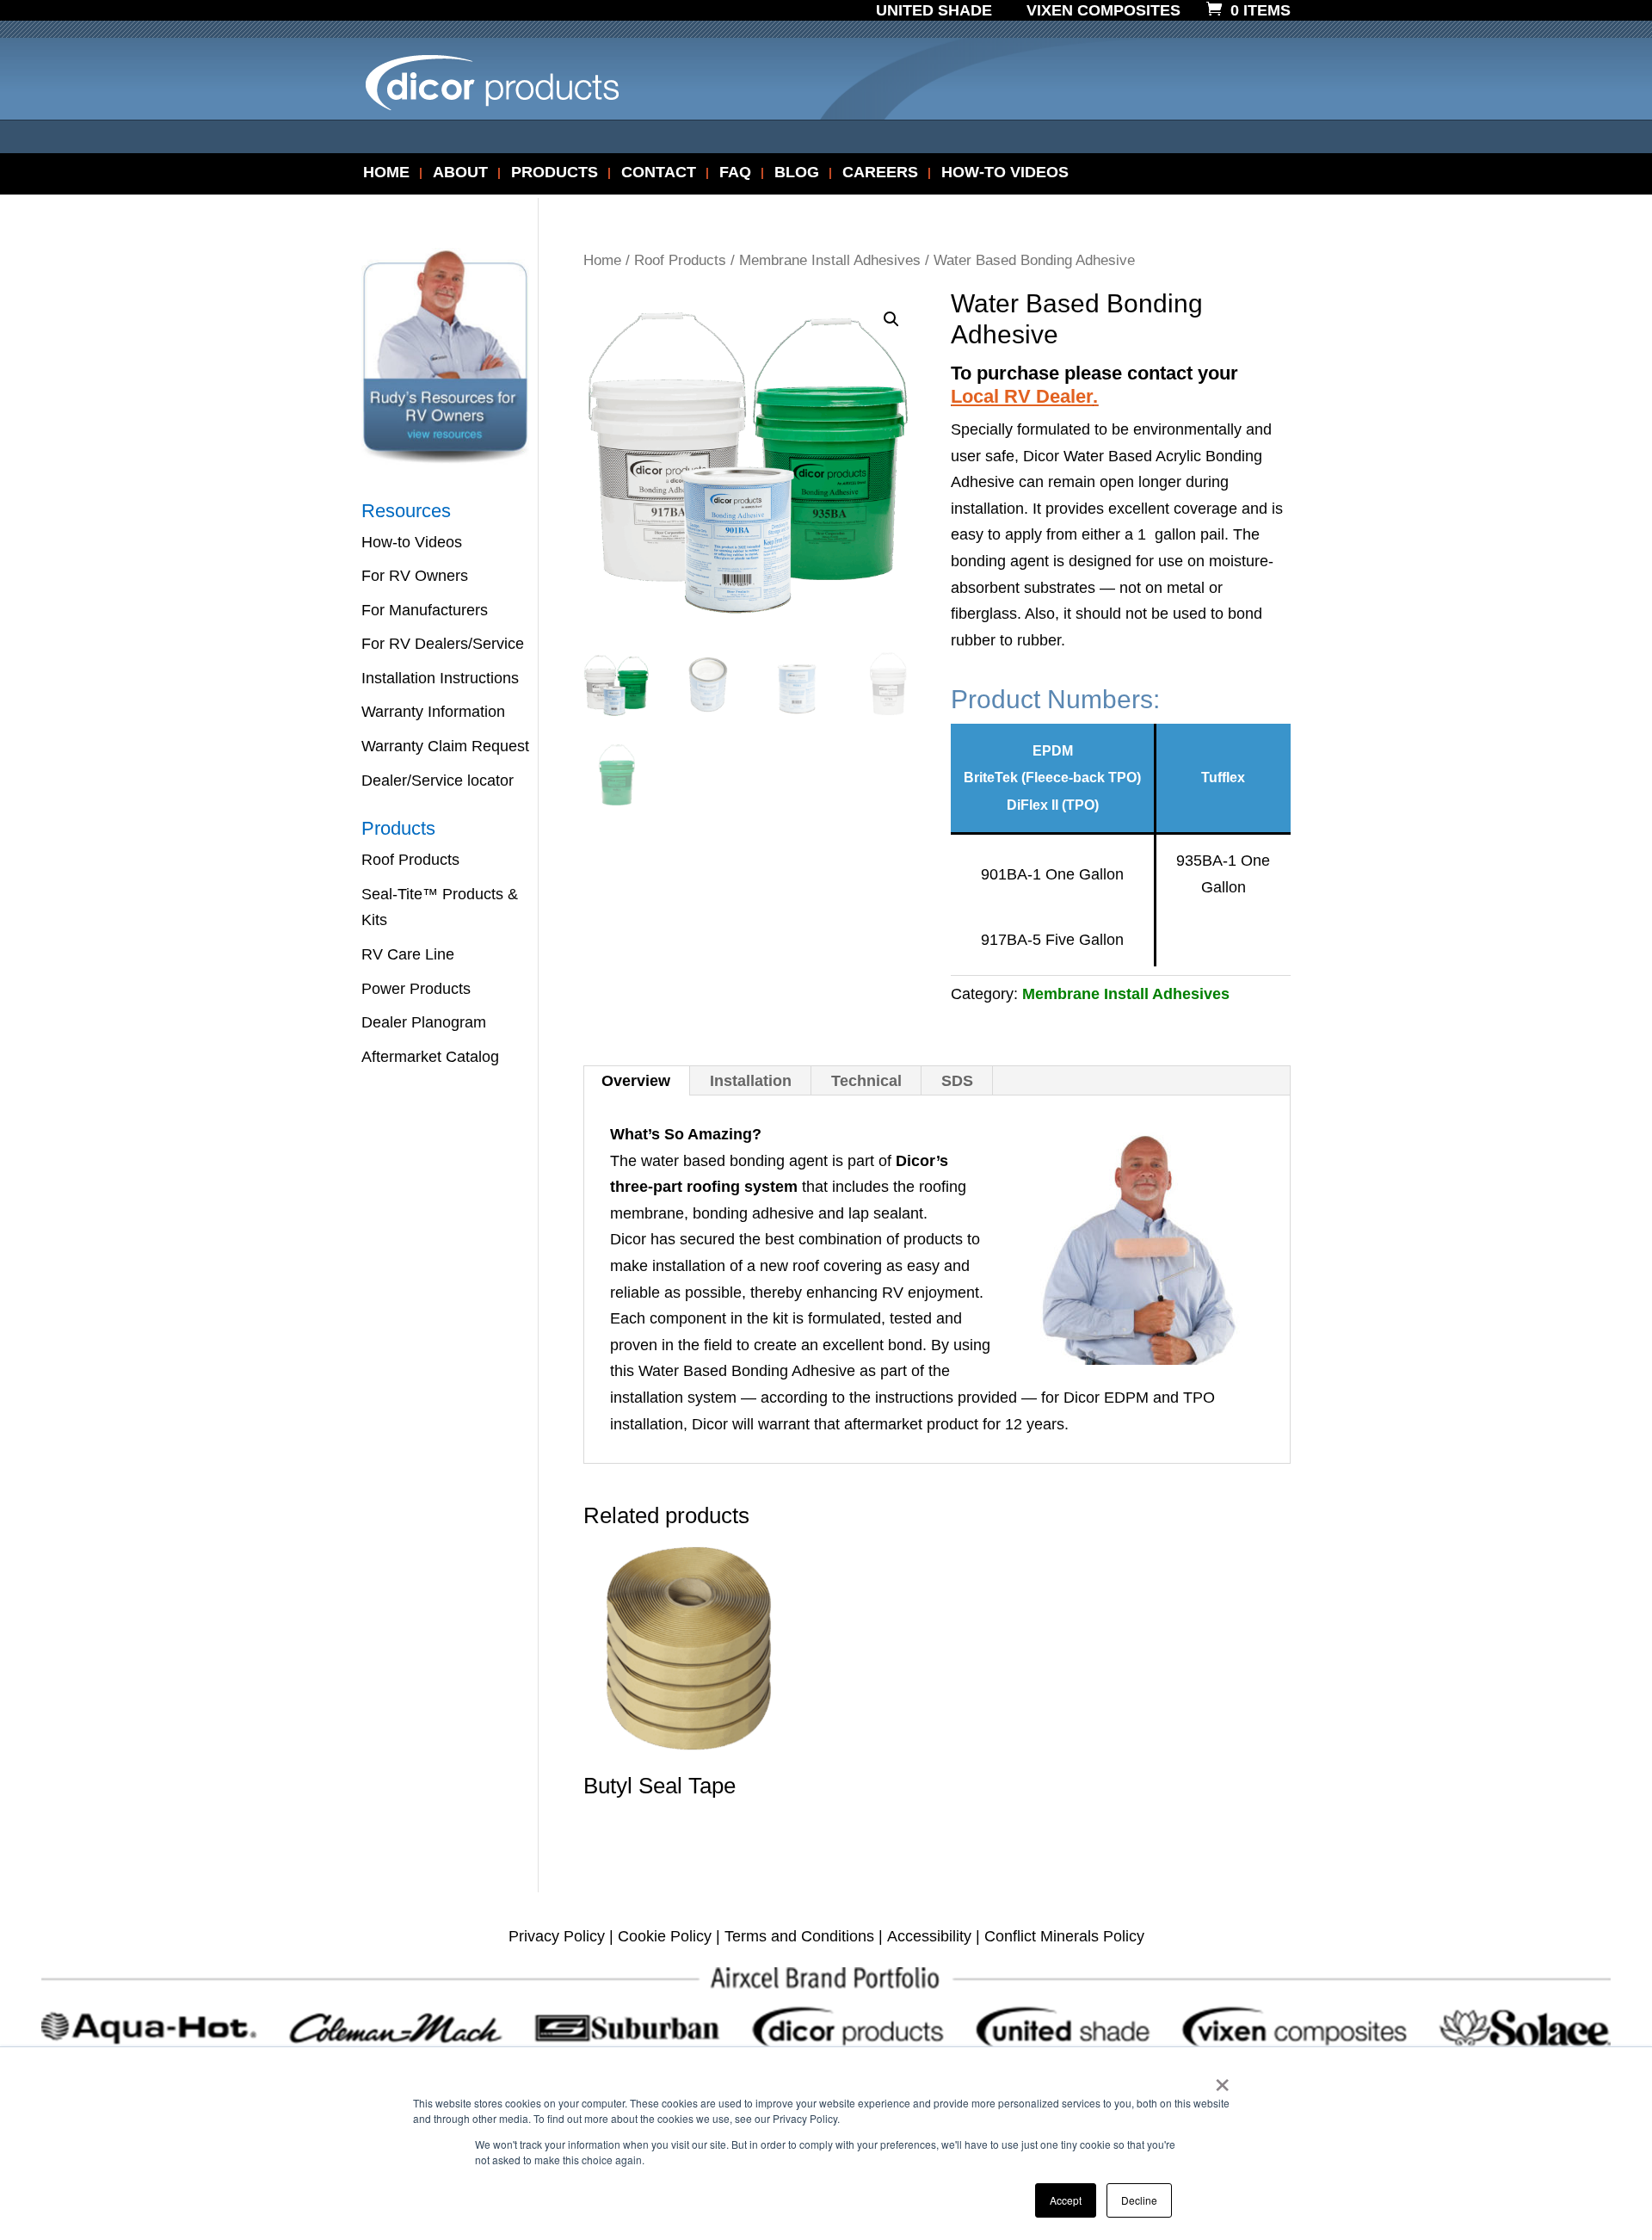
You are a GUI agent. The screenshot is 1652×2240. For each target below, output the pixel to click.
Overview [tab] (636, 1081)
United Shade (934, 11)
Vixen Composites (1103, 11)
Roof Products (680, 260)
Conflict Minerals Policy (1064, 1936)
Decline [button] (1139, 2200)
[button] (891, 319)
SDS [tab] (957, 1081)
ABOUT (460, 173)
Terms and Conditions (799, 1936)
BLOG (797, 173)
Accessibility (929, 1936)
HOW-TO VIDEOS (1005, 173)
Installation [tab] (751, 1081)
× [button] (1222, 2079)
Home (602, 260)
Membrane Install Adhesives (830, 260)
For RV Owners (415, 576)
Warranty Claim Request (445, 746)
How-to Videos (412, 542)
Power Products (416, 989)
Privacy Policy (557, 1936)
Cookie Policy (665, 1936)
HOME (386, 173)
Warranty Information (433, 712)
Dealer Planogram (424, 1022)
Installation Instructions (440, 678)
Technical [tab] (866, 1081)
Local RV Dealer (1022, 396)
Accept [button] (1066, 2200)
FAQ (735, 173)
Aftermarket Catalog (430, 1057)
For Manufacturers (425, 610)
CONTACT (659, 173)
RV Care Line (408, 954)
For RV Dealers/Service (443, 644)
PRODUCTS (555, 173)
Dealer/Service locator (438, 781)
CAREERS (880, 173)
